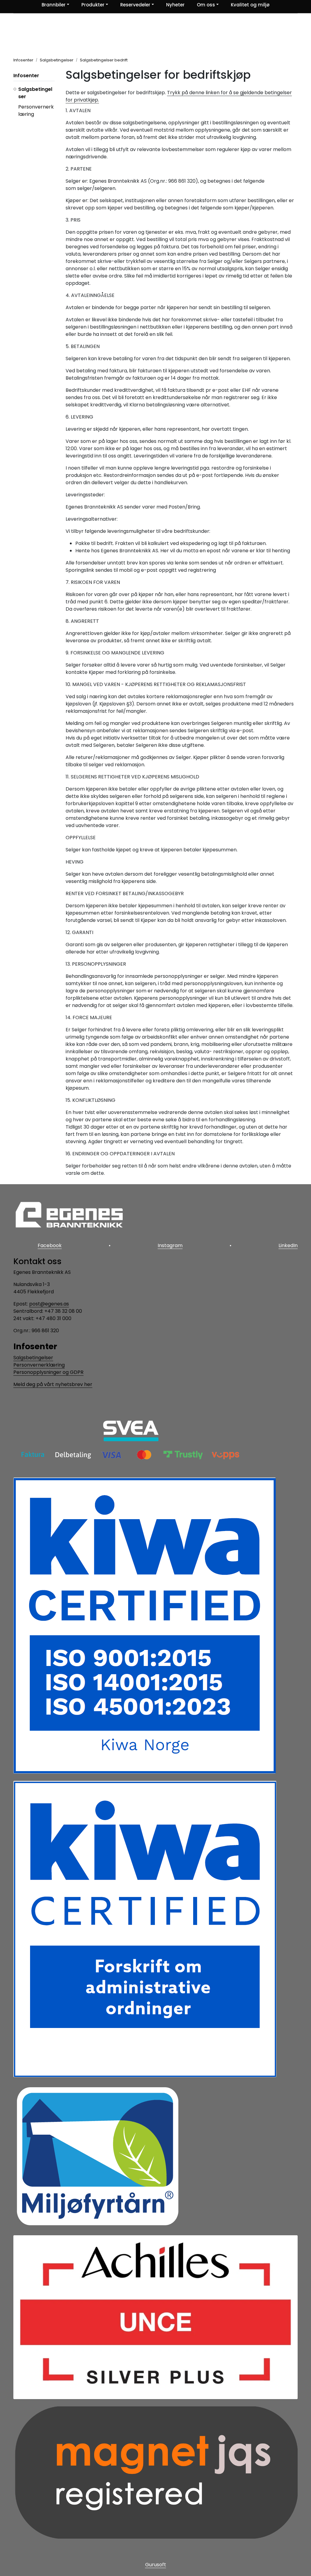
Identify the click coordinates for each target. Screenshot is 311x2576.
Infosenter (26, 76)
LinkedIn (288, 1245)
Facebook (50, 1245)
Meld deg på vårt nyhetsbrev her (53, 1384)
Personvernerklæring (39, 1365)
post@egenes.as (49, 1304)
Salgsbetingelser (33, 1358)
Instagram (170, 1245)
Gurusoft (156, 2565)
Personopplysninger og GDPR (48, 1372)
